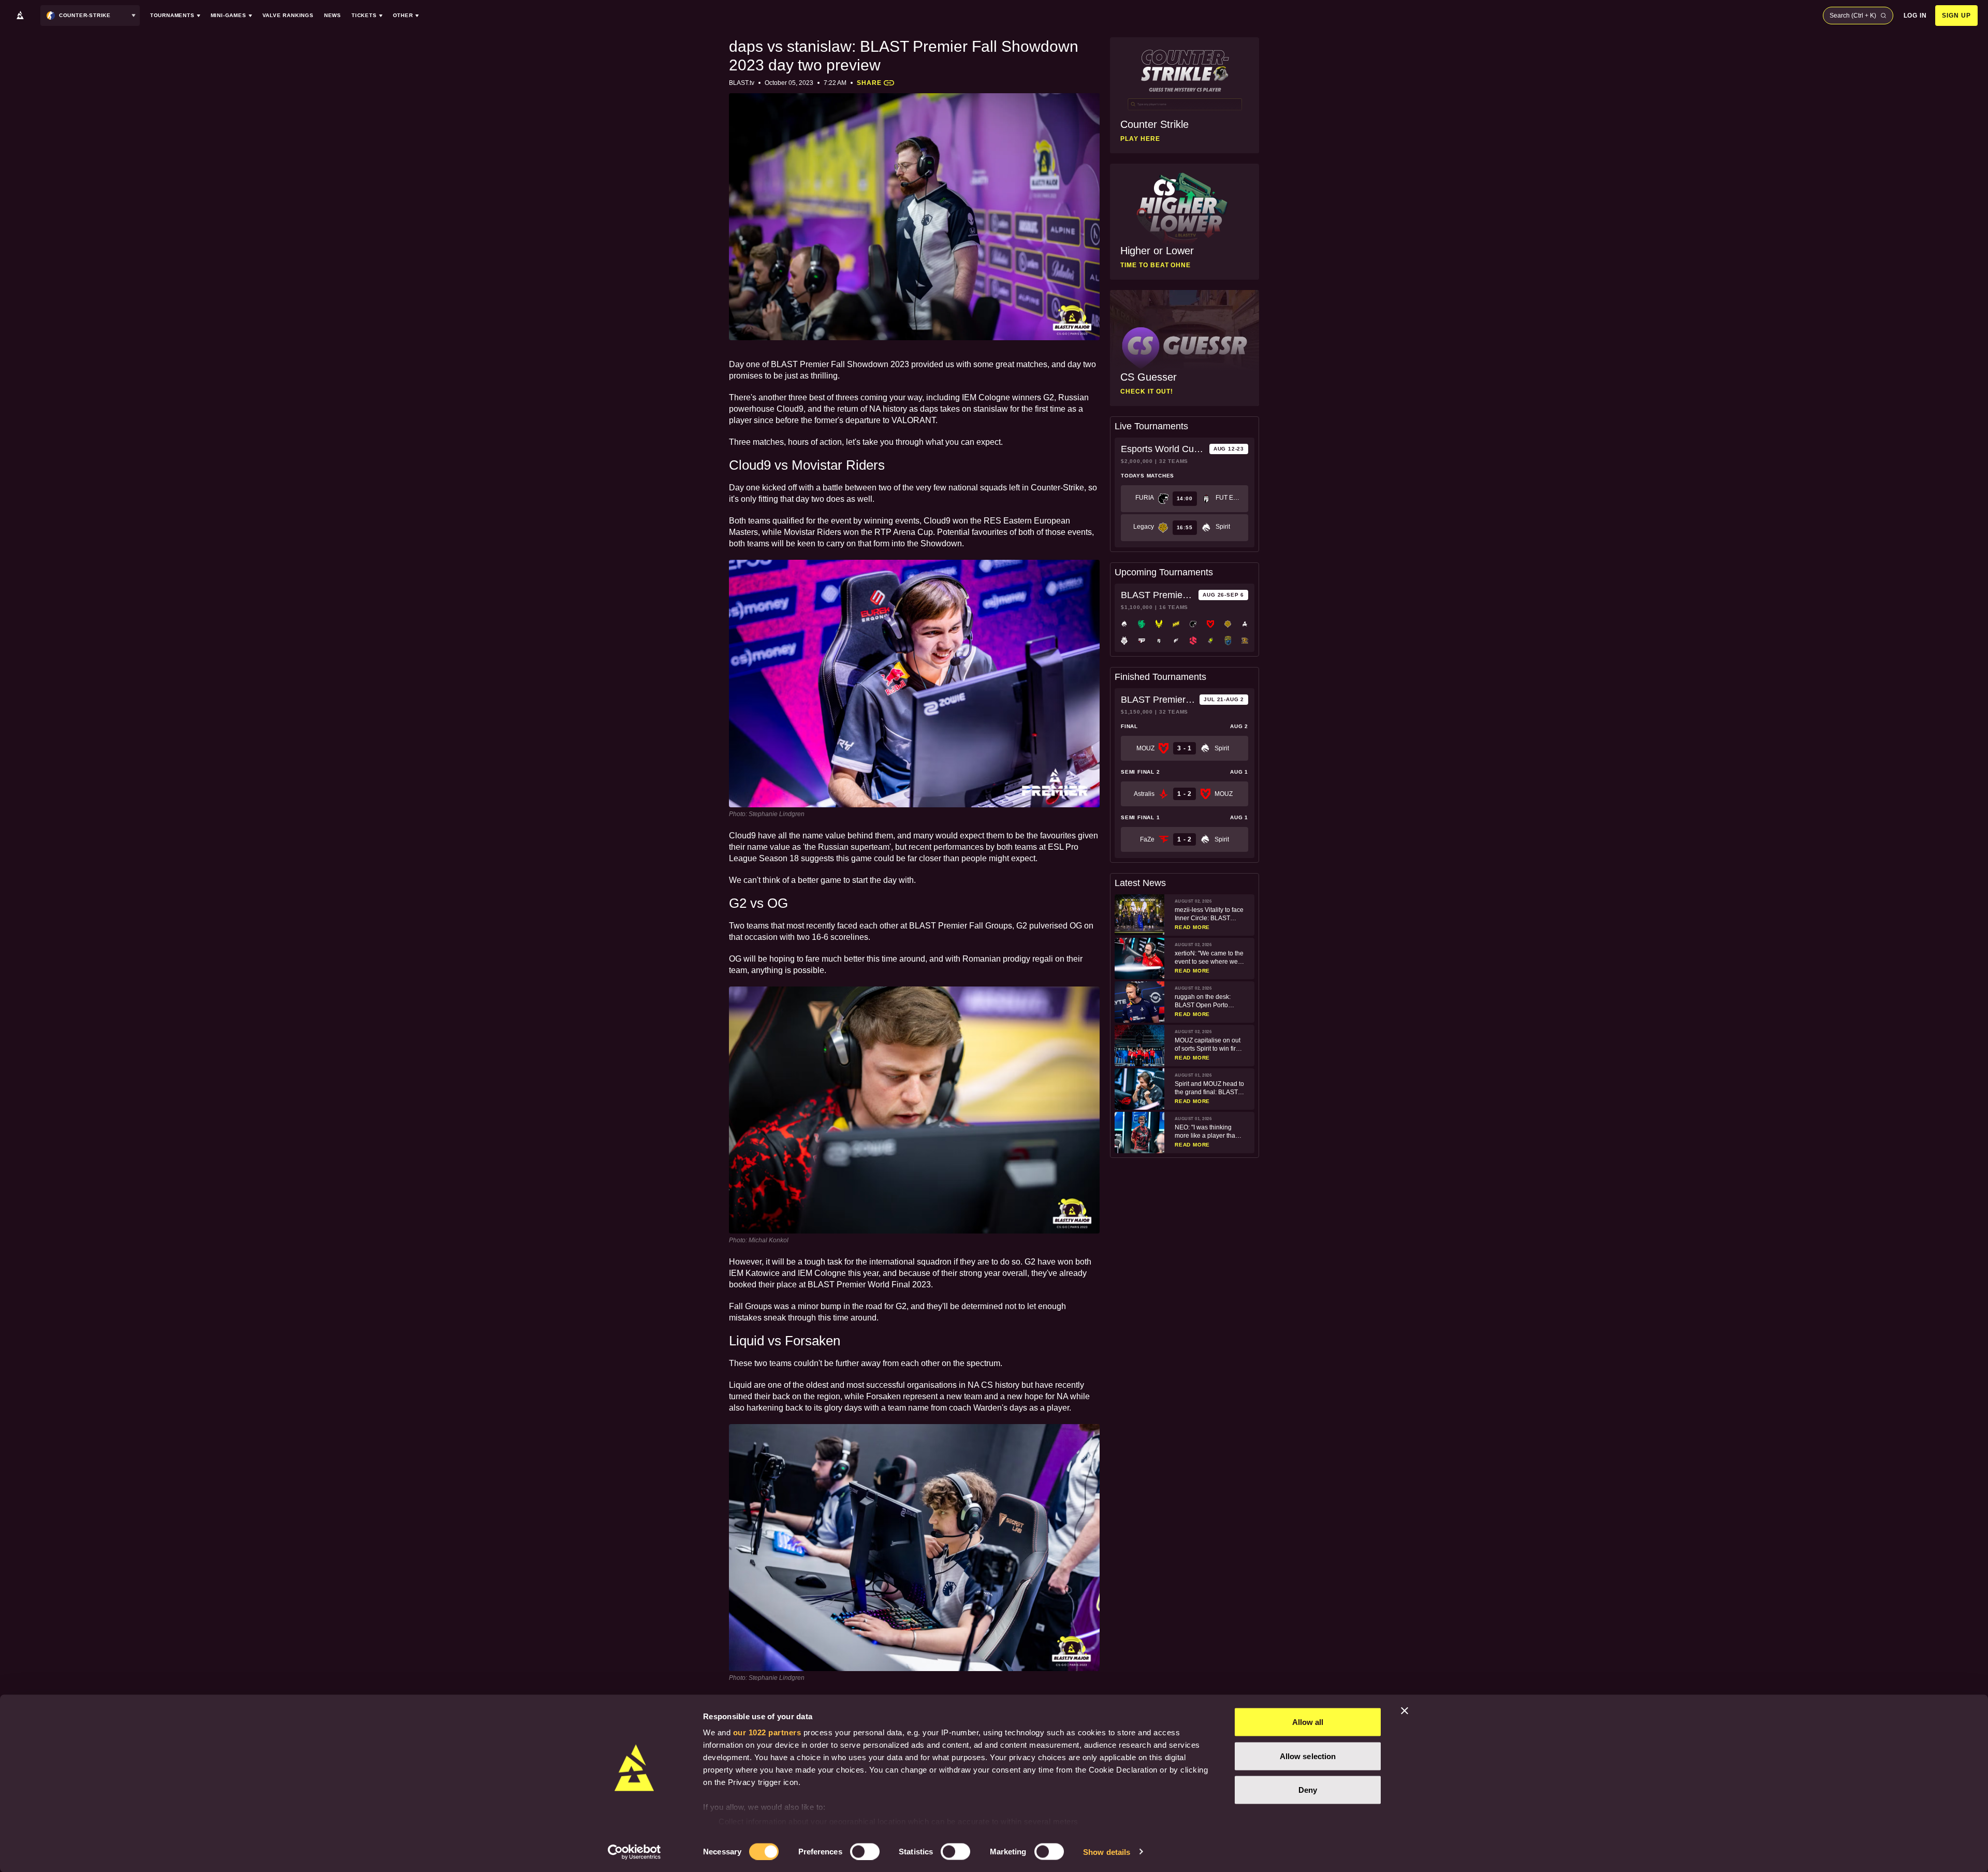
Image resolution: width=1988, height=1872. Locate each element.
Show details (1107, 1852)
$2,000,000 (1137, 461)
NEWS (333, 15)
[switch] (865, 1851)
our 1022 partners (767, 1732)
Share (869, 83)
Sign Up (1956, 16)
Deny (1308, 1790)
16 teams (1174, 607)
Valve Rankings (288, 15)
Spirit (1223, 527)
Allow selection (1308, 1756)
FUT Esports (1229, 498)
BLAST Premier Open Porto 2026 (1158, 595)
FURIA (1145, 498)
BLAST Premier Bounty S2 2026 (1158, 700)
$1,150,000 (1137, 712)
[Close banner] (1405, 1711)
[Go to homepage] (20, 16)
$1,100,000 (1137, 607)
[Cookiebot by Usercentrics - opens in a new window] (634, 1852)
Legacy (1144, 527)
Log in (1916, 16)
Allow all (1308, 1722)
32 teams (1174, 461)
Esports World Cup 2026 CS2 (1163, 449)
